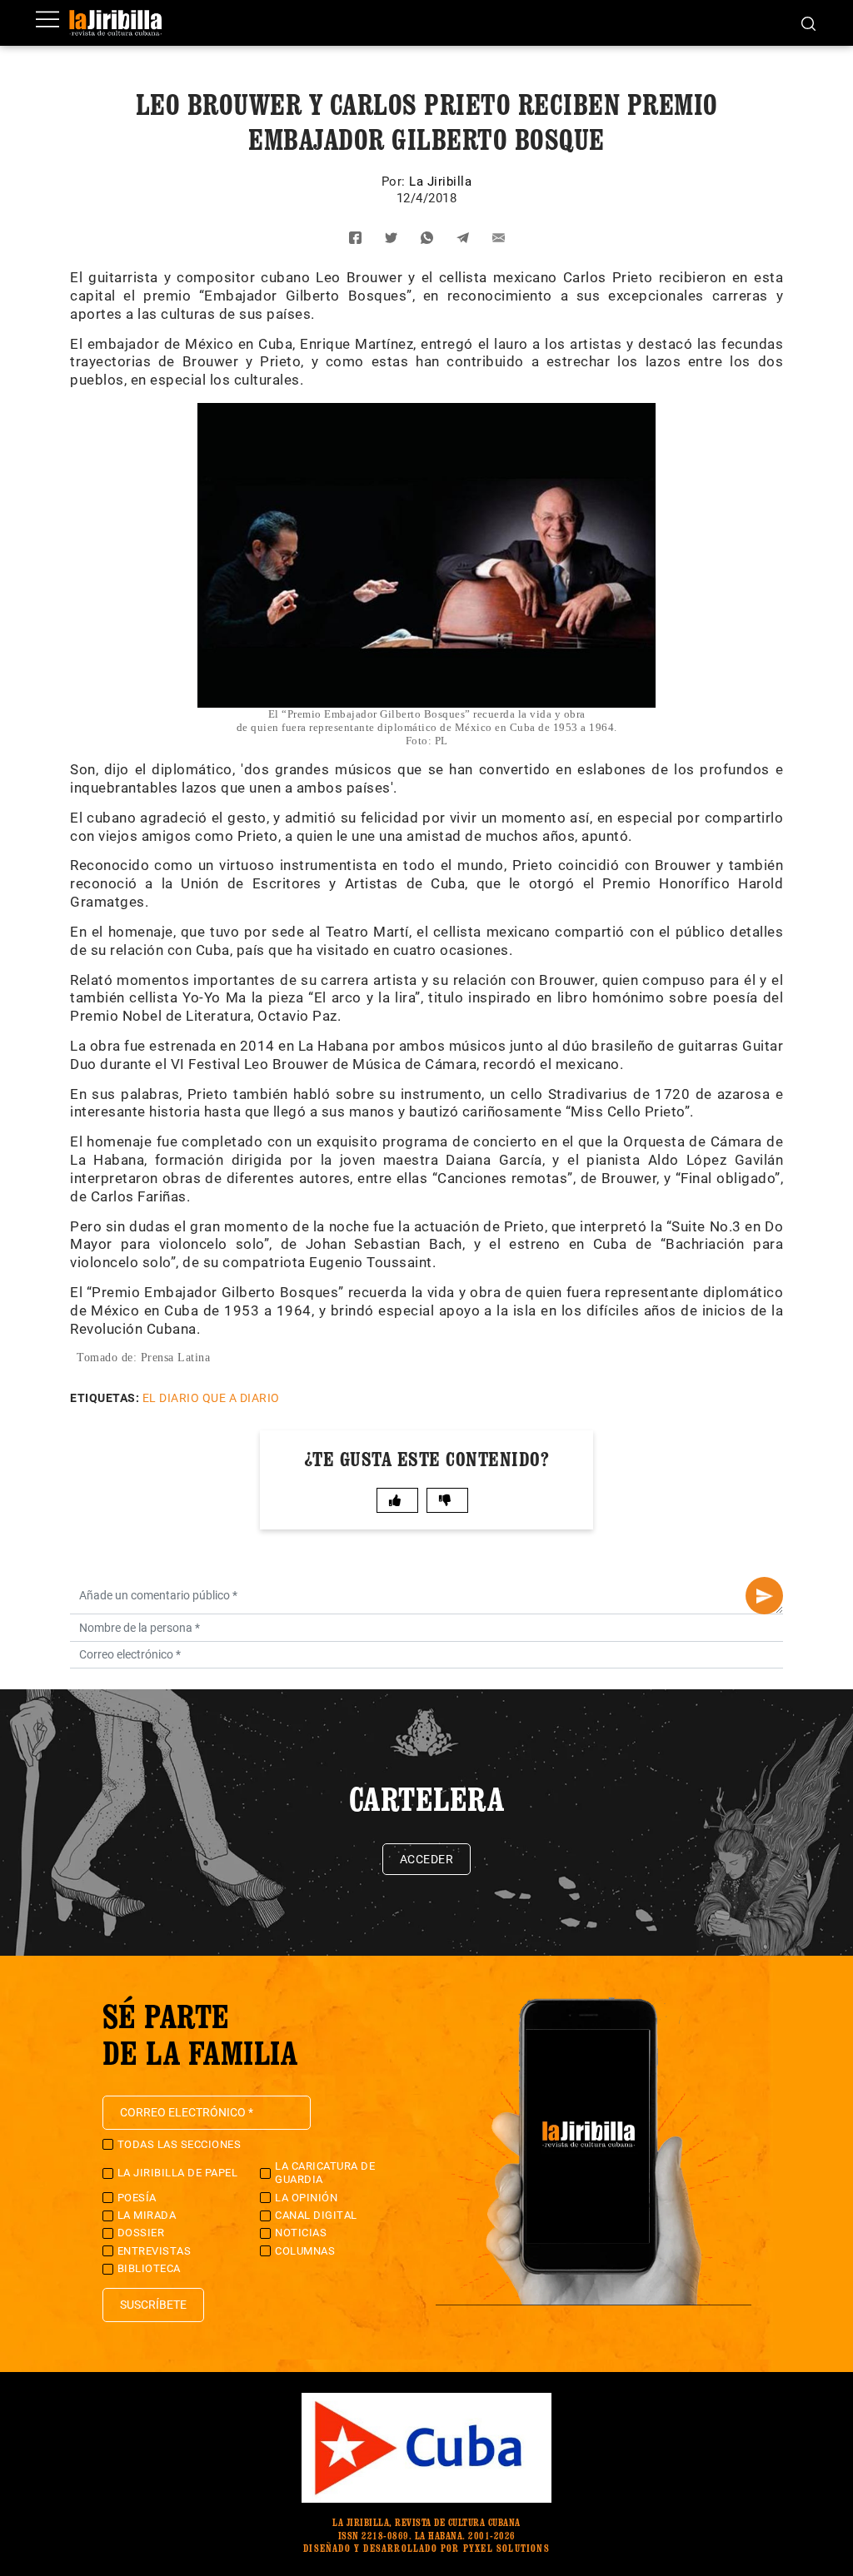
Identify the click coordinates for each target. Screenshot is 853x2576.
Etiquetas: (105, 1398)
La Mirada (147, 2215)
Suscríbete (153, 2305)
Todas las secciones (180, 2144)
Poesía (137, 2198)
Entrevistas (155, 2251)
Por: (396, 182)
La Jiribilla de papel (178, 2173)
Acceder (427, 1859)
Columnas (305, 2251)
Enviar (764, 1596)
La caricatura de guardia (325, 2173)
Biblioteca (149, 2268)
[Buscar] (808, 22)
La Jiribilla (440, 182)
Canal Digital (316, 2215)
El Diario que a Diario (211, 1398)
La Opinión (306, 2198)
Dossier (141, 2233)
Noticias (301, 2233)
